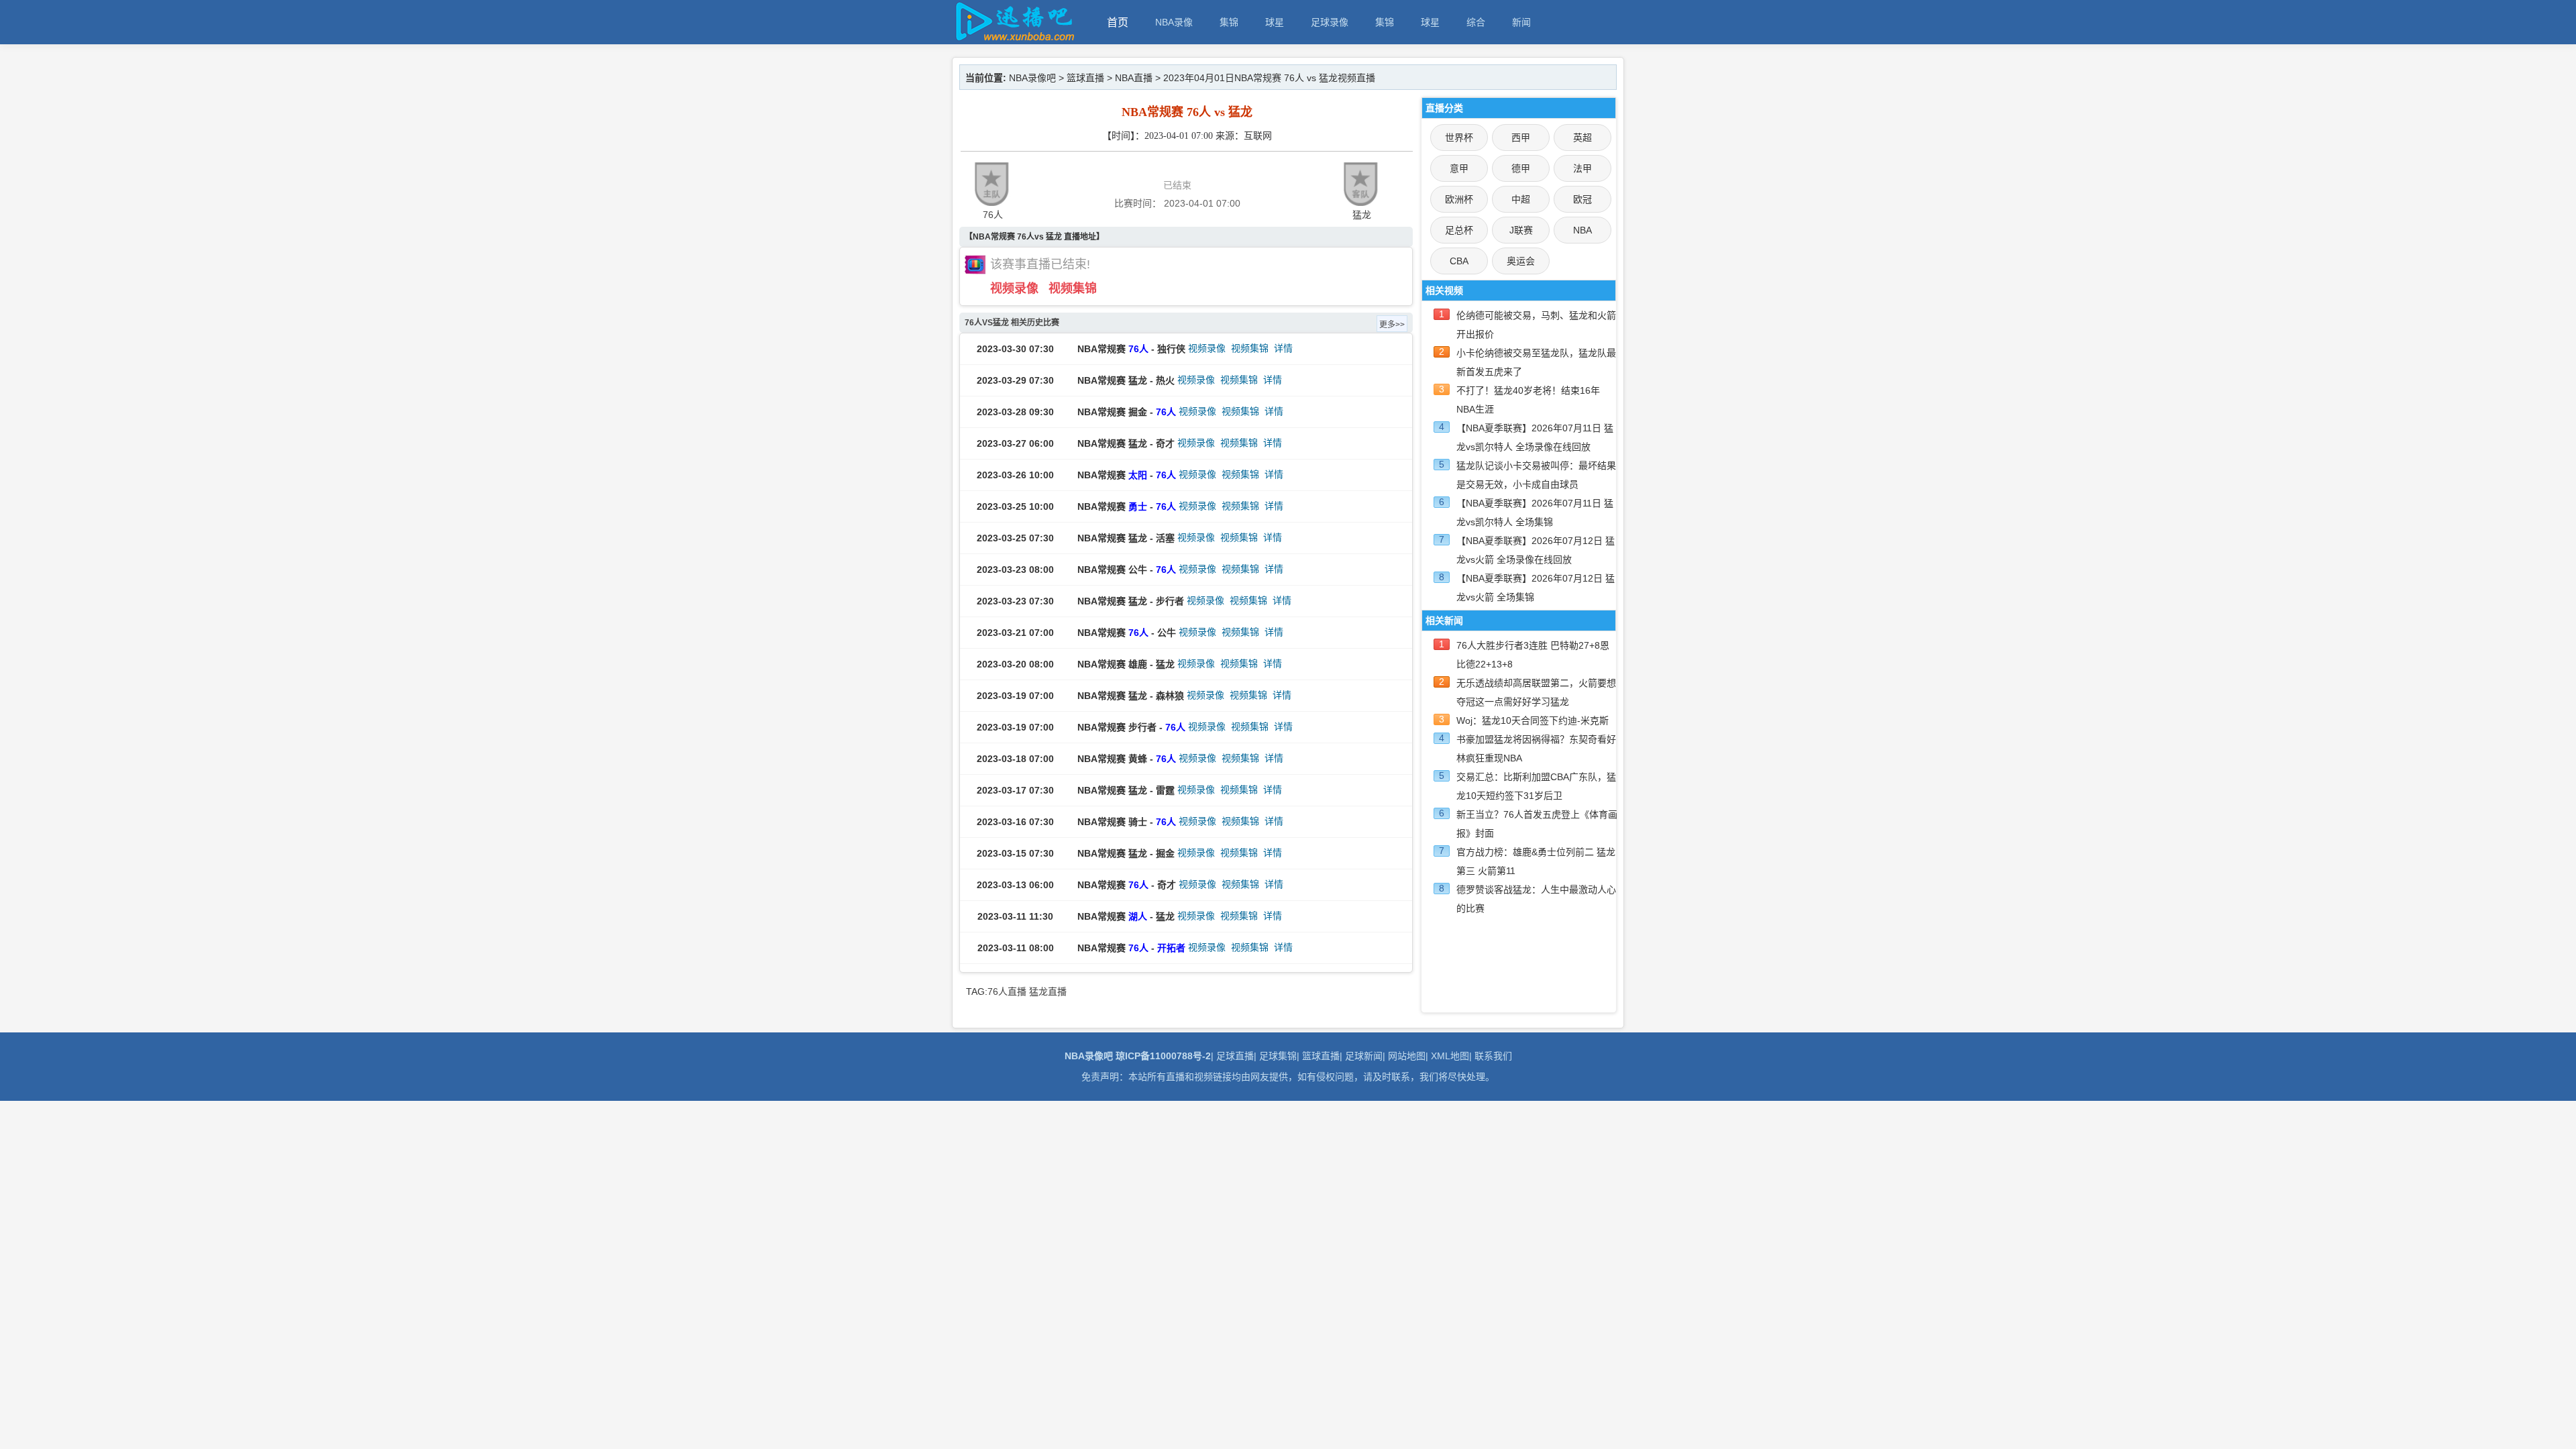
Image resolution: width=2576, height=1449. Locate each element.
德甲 (1521, 168)
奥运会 (1521, 261)
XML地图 (1450, 1056)
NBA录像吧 (1032, 78)
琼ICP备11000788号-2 (1163, 1056)
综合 (1476, 22)
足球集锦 (1278, 1056)
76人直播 (1007, 991)
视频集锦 (1073, 288)
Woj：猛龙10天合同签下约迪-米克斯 (1533, 720)
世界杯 (1459, 138)
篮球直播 (1085, 78)
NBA (1582, 230)
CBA (1459, 261)
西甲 (1521, 138)
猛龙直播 (1048, 991)
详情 (1283, 348)
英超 (1582, 138)
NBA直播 (1134, 78)
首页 (1118, 22)
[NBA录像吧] (1013, 38)
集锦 (1229, 22)
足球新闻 (1364, 1056)
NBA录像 (1174, 22)
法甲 (1582, 168)
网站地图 (1407, 1056)
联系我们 (1493, 1056)
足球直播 (1235, 1056)
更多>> (1392, 325)
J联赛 (1521, 230)
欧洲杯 (1459, 199)
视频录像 (1014, 288)
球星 (1275, 22)
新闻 (1521, 22)
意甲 (1459, 168)
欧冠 (1582, 199)
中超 (1521, 199)
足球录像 (1330, 22)
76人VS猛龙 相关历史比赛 (1012, 323)
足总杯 (1459, 230)
